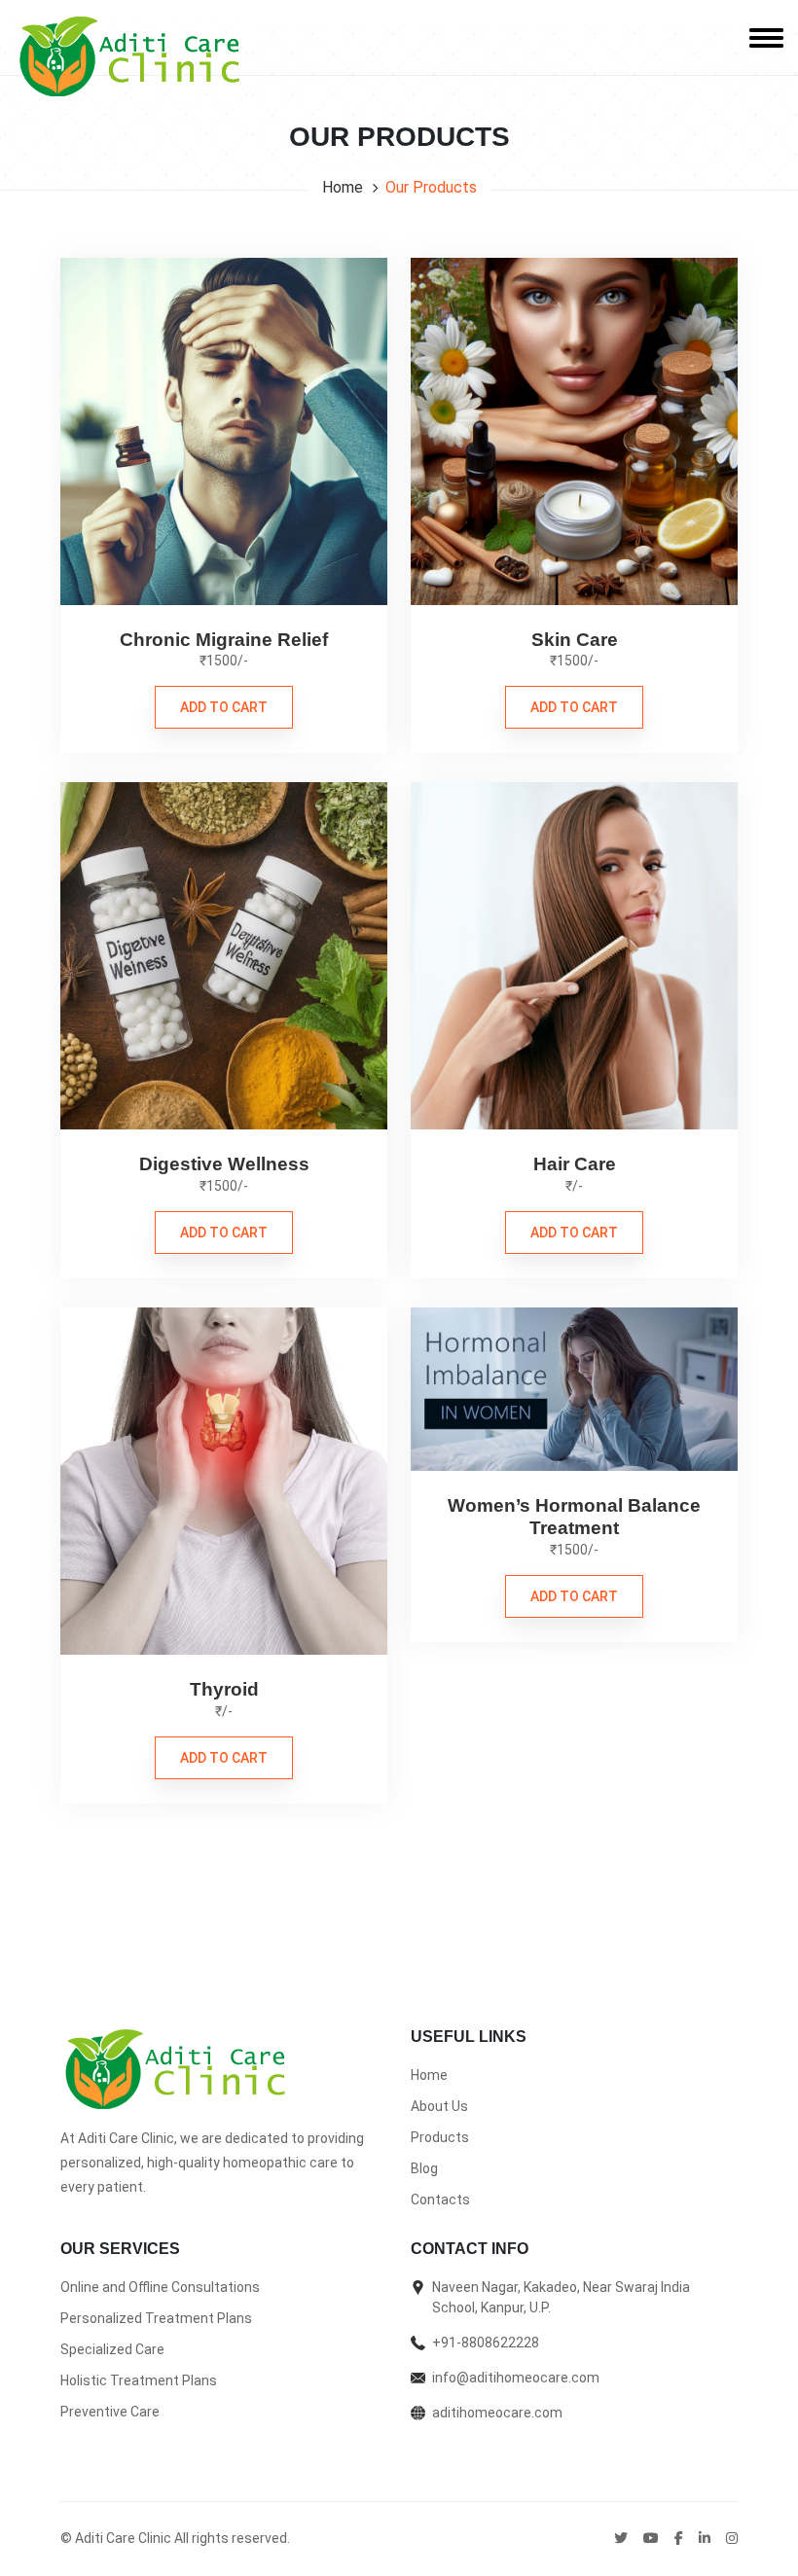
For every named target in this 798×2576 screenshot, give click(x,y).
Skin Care (575, 640)
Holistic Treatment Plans (139, 2380)
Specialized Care (112, 2349)
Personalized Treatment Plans (156, 2318)
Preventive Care (110, 2412)
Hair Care (575, 1164)
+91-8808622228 (486, 2343)
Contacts (440, 2200)
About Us (439, 2106)
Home (343, 187)
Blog (424, 2168)
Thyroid (224, 1689)
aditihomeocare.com (497, 2413)
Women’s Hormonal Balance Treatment (574, 1517)
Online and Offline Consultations (160, 2287)
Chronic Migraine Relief (224, 640)
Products (440, 2137)
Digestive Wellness (224, 1164)
